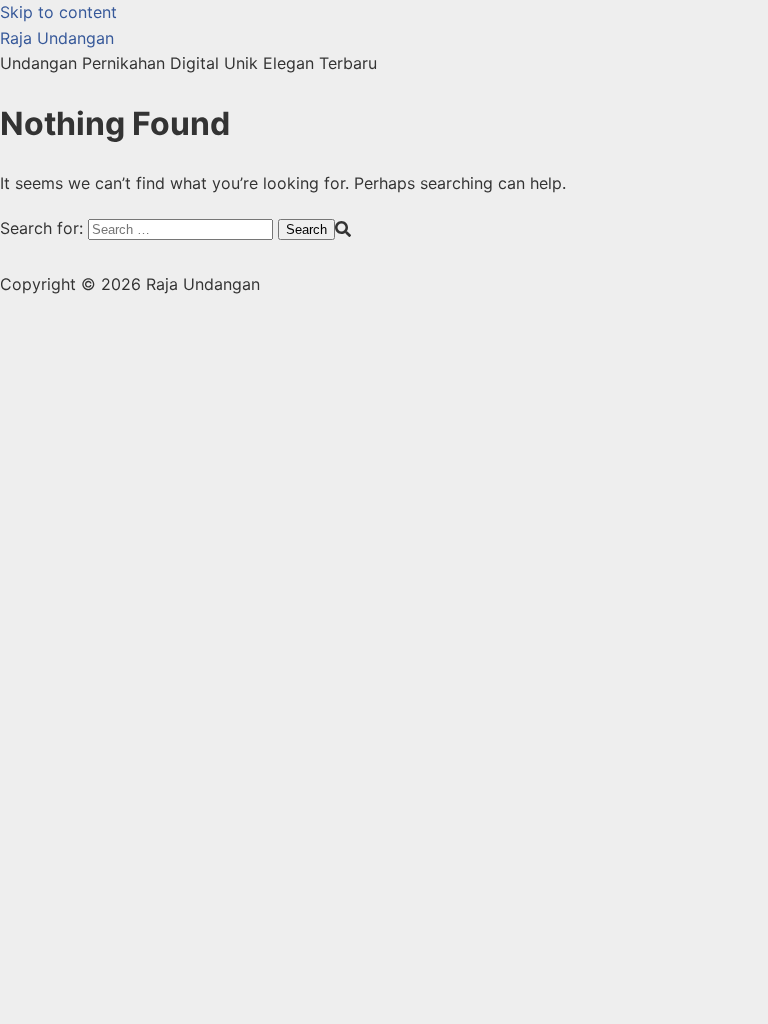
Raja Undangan (57, 38)
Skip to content (58, 12)
